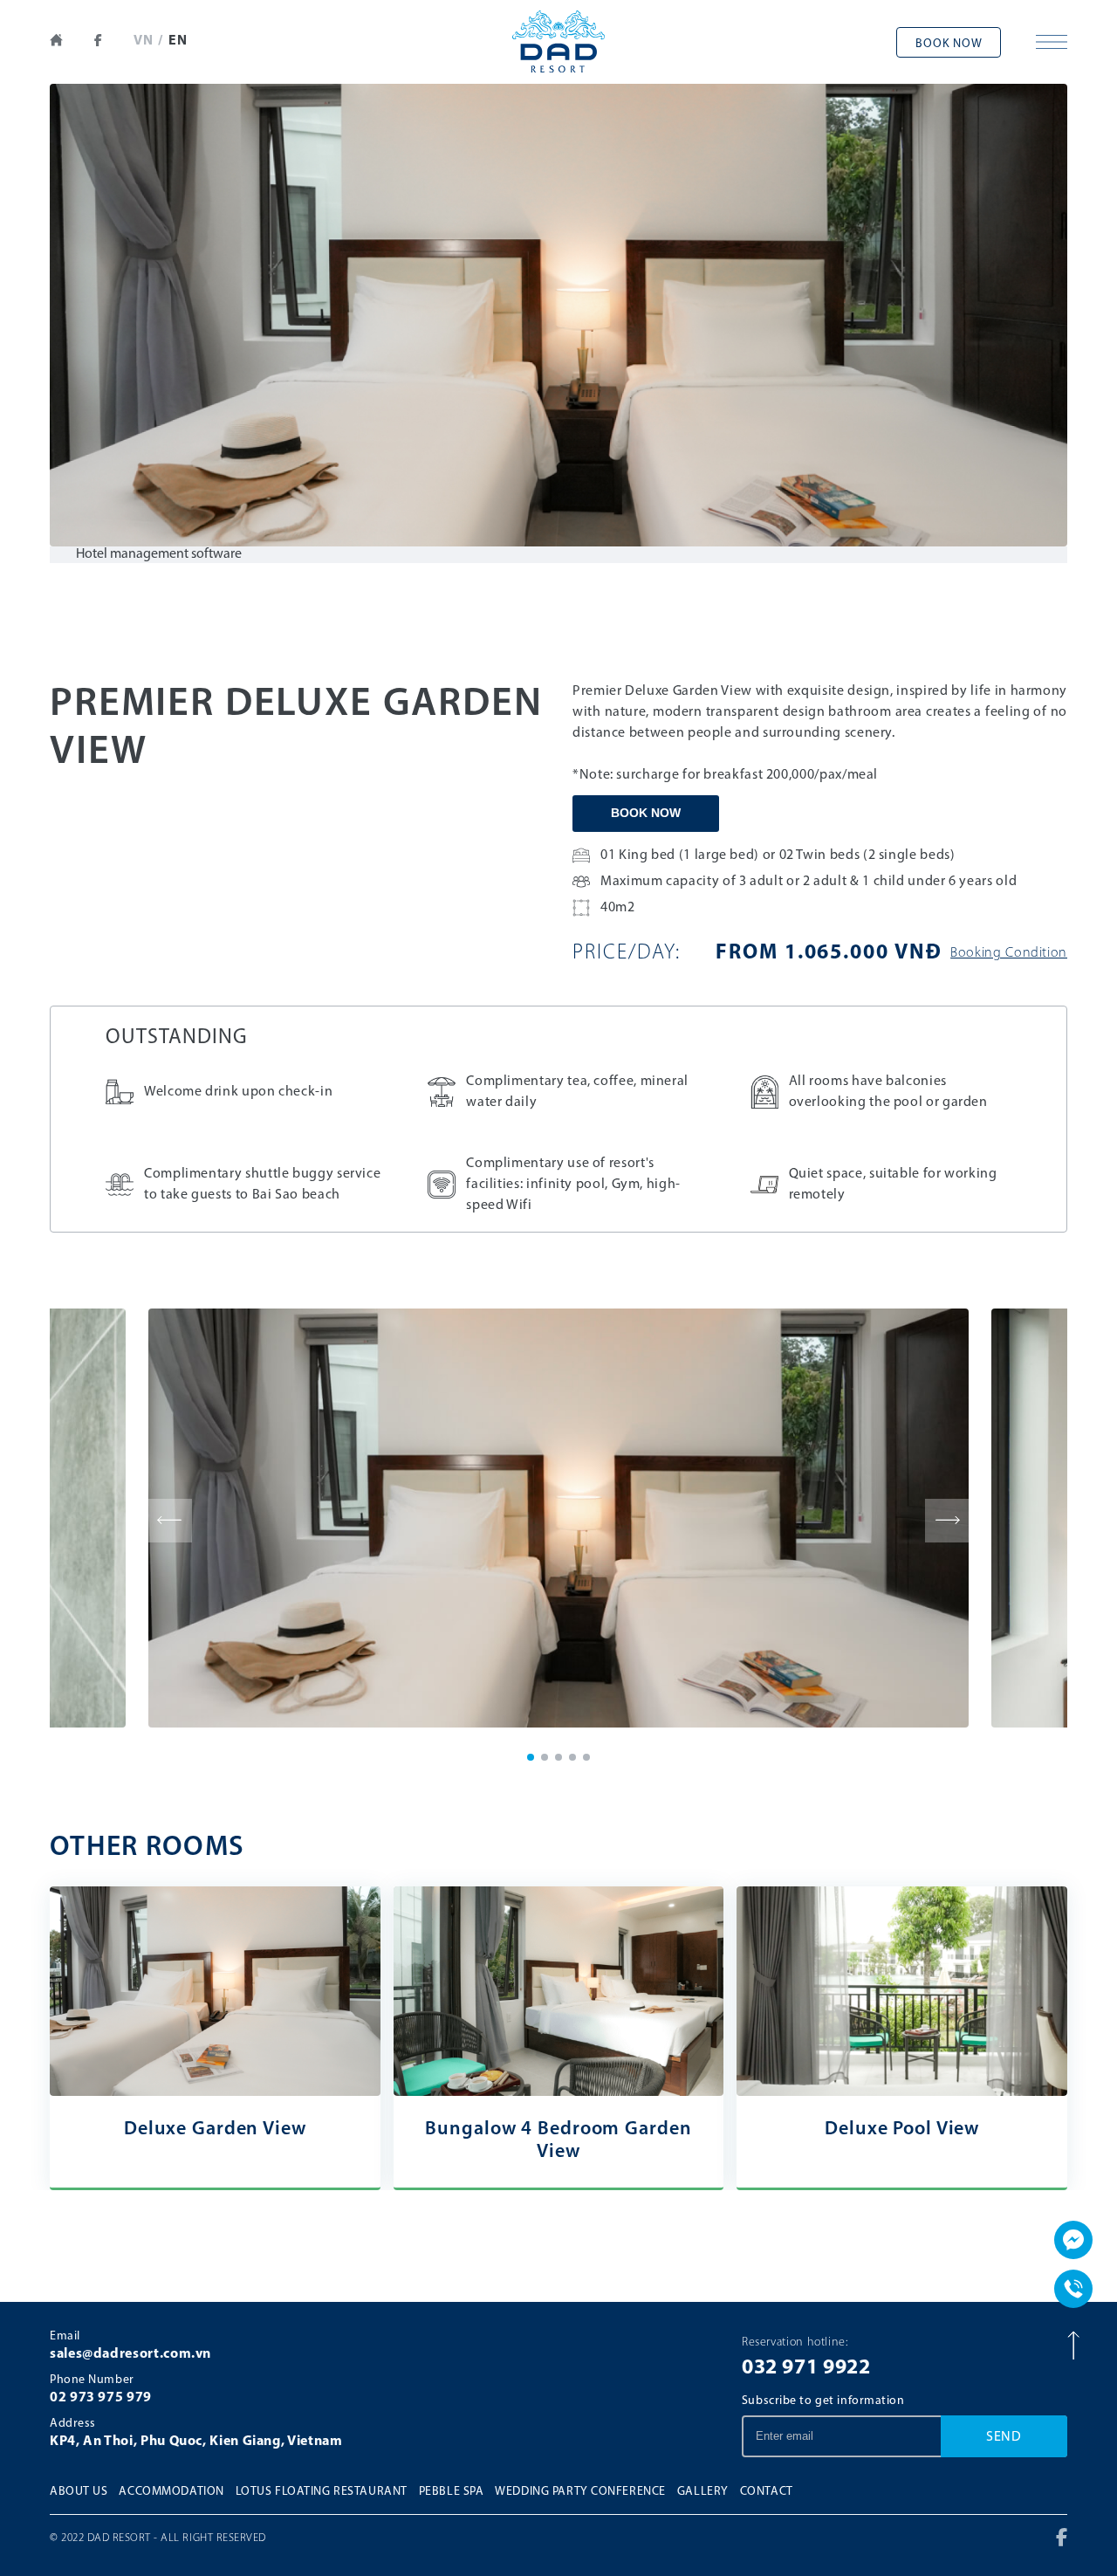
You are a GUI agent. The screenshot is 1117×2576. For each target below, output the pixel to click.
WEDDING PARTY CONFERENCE (580, 2492)
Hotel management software (159, 554)
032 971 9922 (806, 2368)
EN (178, 41)
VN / (148, 41)
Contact (767, 2492)
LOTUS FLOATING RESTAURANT (322, 2492)
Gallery (703, 2492)
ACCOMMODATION (171, 2492)
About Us (79, 2492)
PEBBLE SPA (452, 2492)
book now (949, 44)
